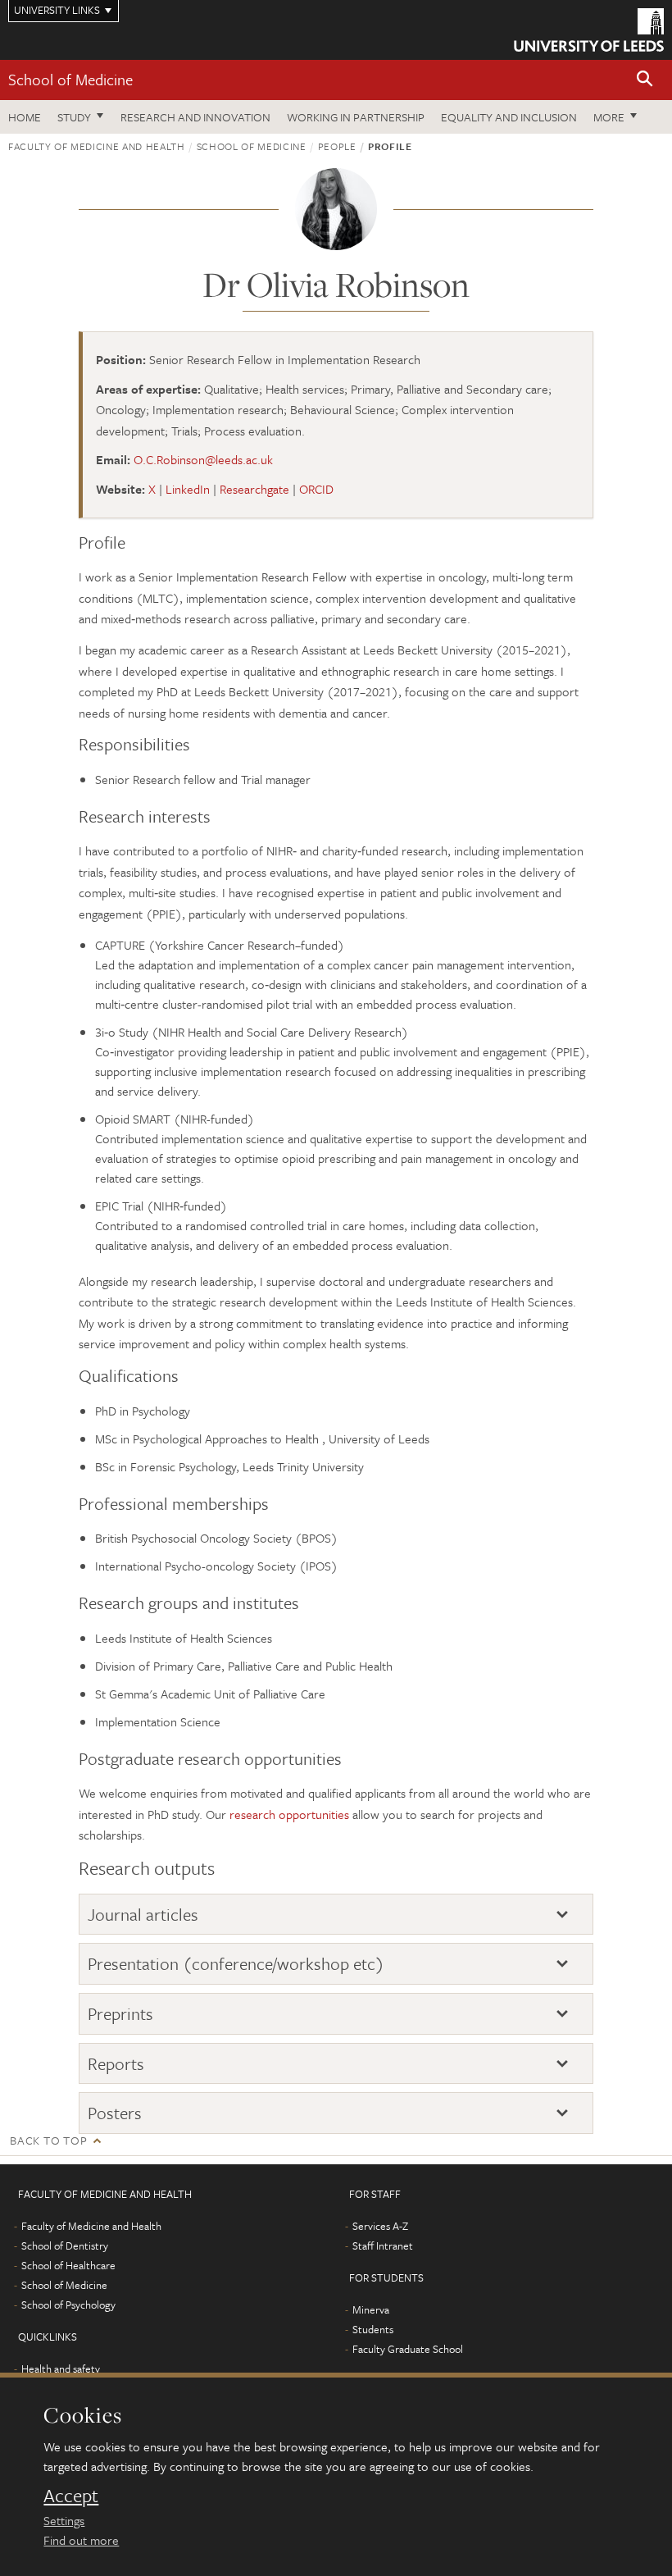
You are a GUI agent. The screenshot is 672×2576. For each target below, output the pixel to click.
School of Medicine (70, 79)
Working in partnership (356, 117)
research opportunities (289, 1814)
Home (25, 117)
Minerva (371, 2309)
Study (74, 117)
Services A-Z (380, 2226)
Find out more (81, 2540)
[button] (645, 80)
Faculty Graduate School (408, 2349)
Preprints (120, 2014)
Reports (116, 2064)
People (337, 146)
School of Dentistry (65, 2245)
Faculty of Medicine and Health (97, 146)
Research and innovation (195, 117)
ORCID (316, 489)
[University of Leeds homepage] (589, 30)
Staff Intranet (383, 2245)
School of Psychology (68, 2305)
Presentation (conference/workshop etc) (236, 1964)
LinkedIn (188, 489)
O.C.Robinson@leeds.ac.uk (203, 459)
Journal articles (143, 1915)
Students (373, 2329)
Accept (71, 2496)
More (609, 117)
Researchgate (254, 489)
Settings (64, 2520)
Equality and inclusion (509, 117)
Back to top (48, 2140)
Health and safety (61, 2369)
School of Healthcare (68, 2265)
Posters (115, 2113)
